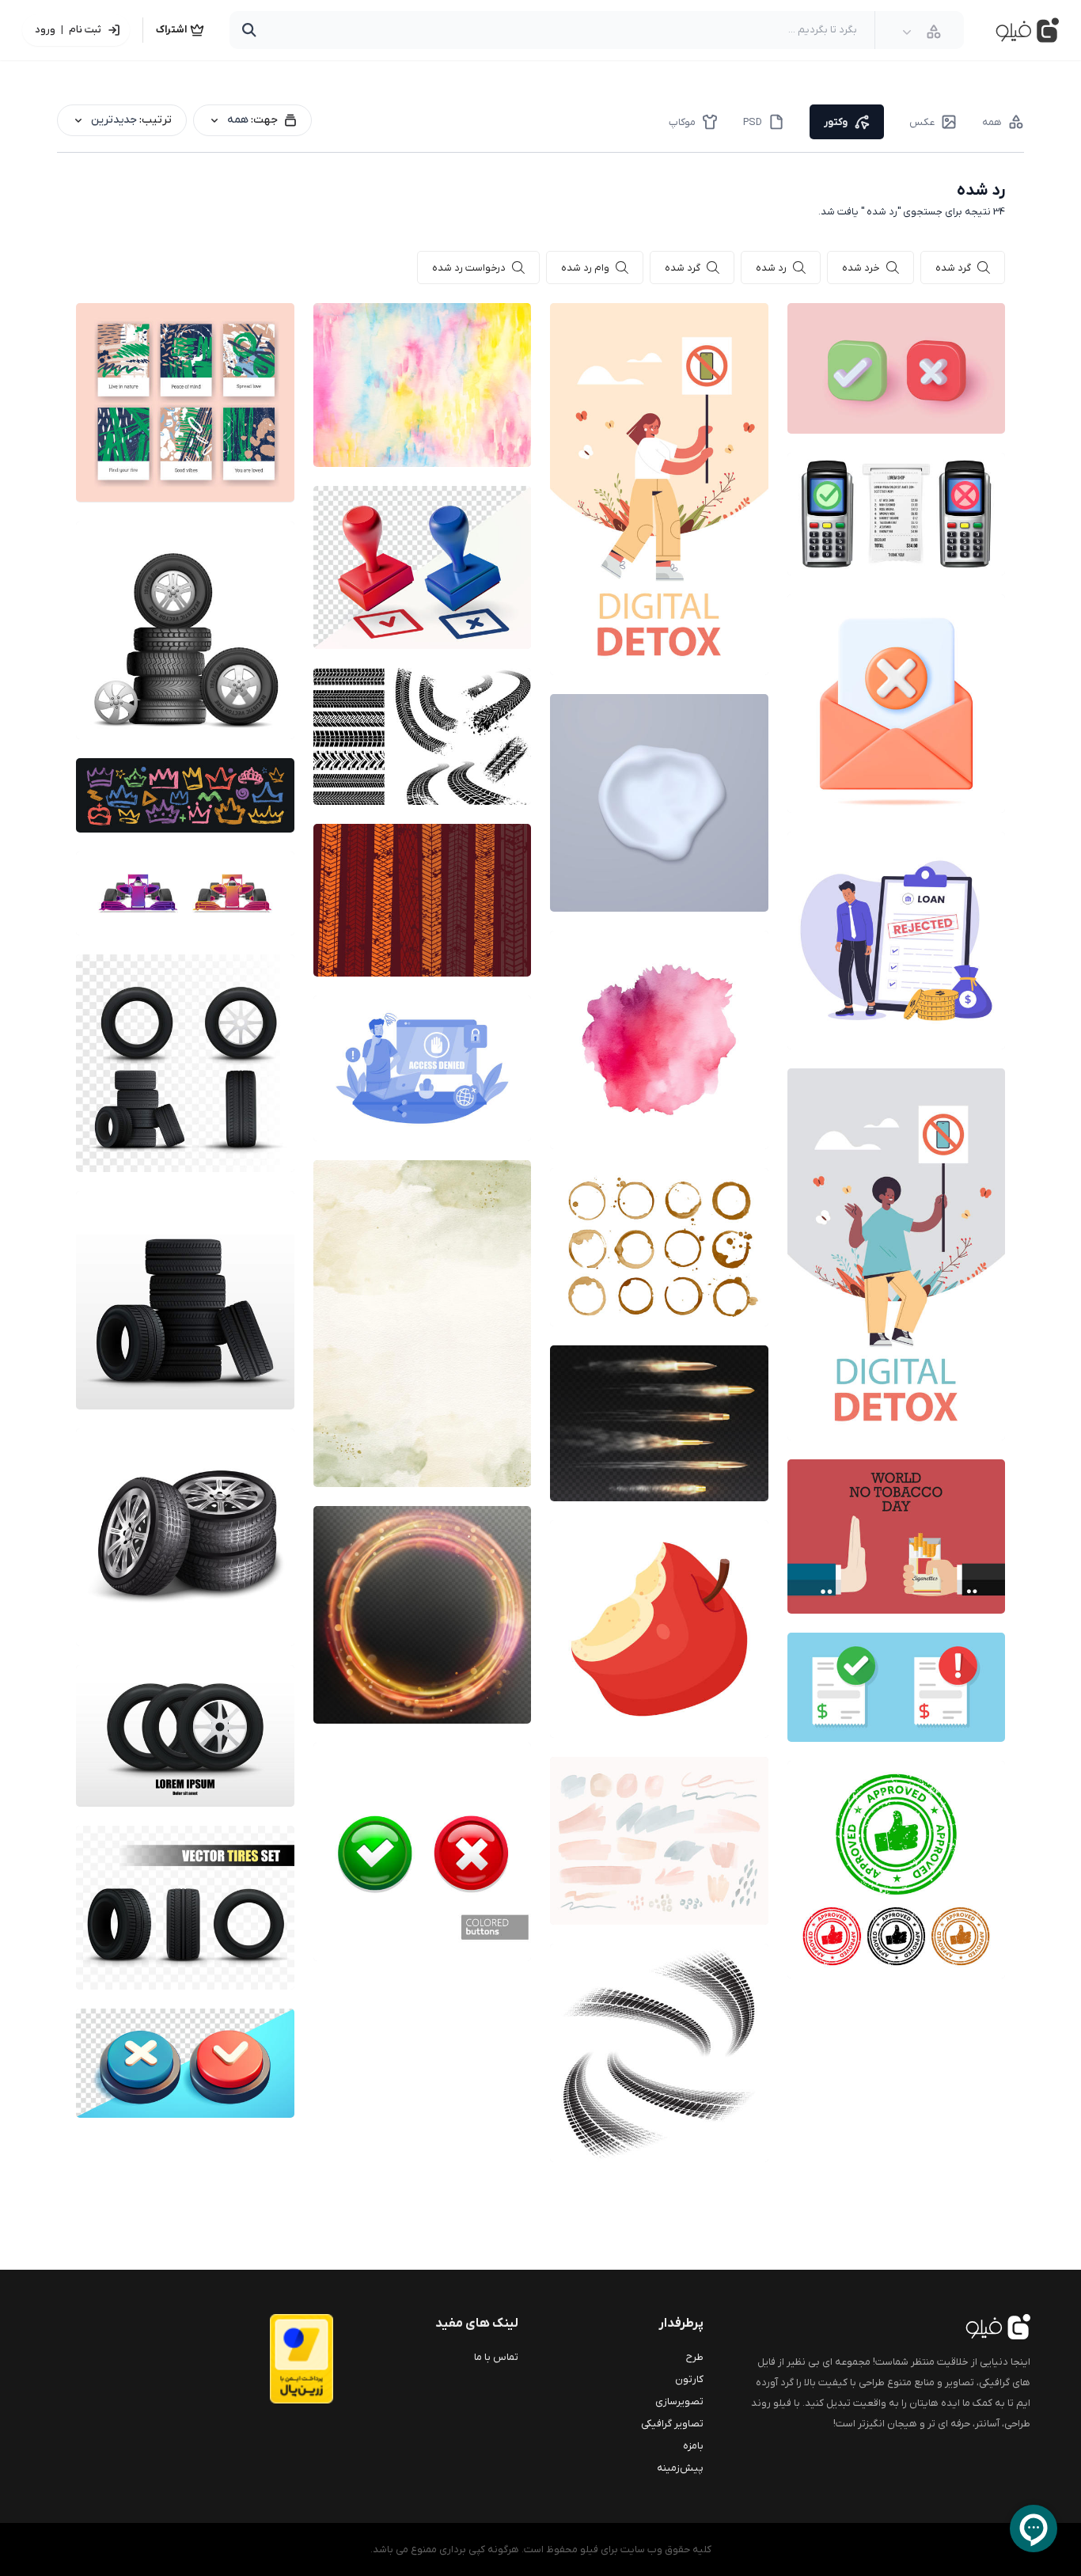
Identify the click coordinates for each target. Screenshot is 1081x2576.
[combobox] (922, 32)
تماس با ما (496, 2357)
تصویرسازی (679, 2401)
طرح (695, 2357)
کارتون (689, 2379)
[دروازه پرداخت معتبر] (270, 2359)
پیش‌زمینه (680, 2468)
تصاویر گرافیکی (672, 2424)
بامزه (693, 2446)
